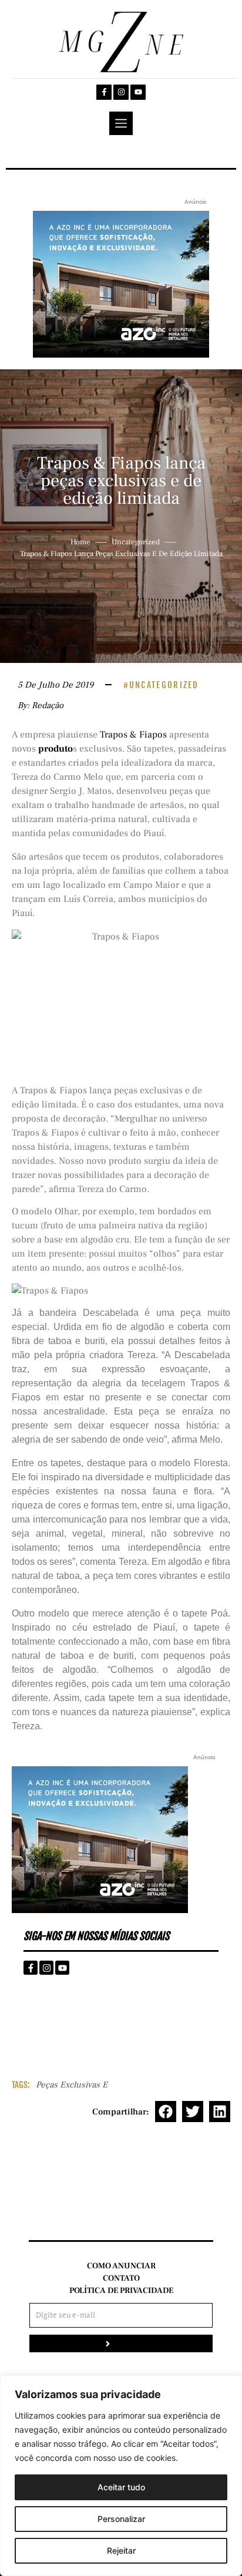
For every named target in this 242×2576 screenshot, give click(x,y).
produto (56, 749)
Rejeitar (121, 2550)
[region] (121, 2476)
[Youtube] (138, 92)
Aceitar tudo (121, 2487)
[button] (166, 2112)
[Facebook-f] (104, 92)
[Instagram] (121, 92)
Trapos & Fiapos (133, 735)
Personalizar (121, 2519)
